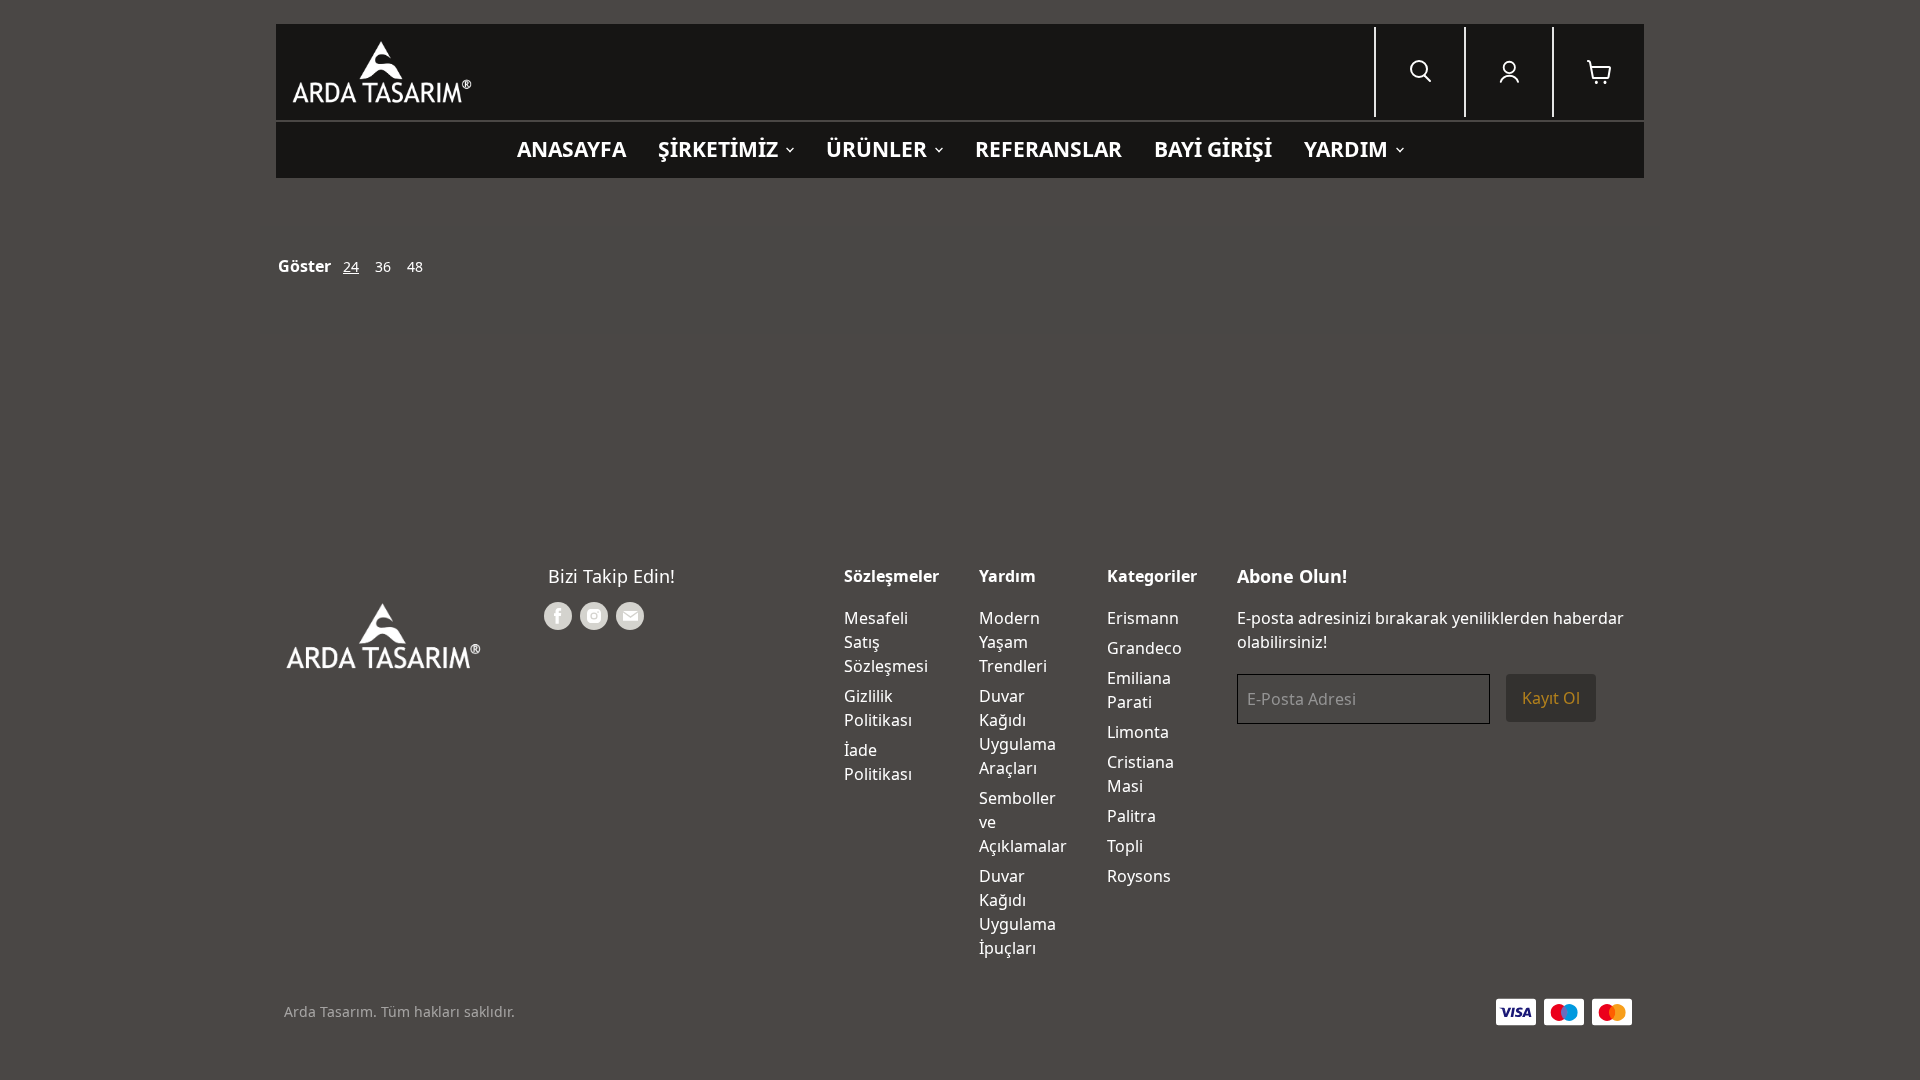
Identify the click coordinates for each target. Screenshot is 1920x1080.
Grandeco (1144, 648)
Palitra (1131, 816)
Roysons (1139, 876)
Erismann (1143, 618)
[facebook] (558, 616)
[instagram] (594, 616)
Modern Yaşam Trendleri (1013, 642)
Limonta (1138, 732)
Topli (1125, 846)
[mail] (630, 616)
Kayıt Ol (1551, 698)
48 (415, 266)
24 (351, 266)
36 (383, 266)
